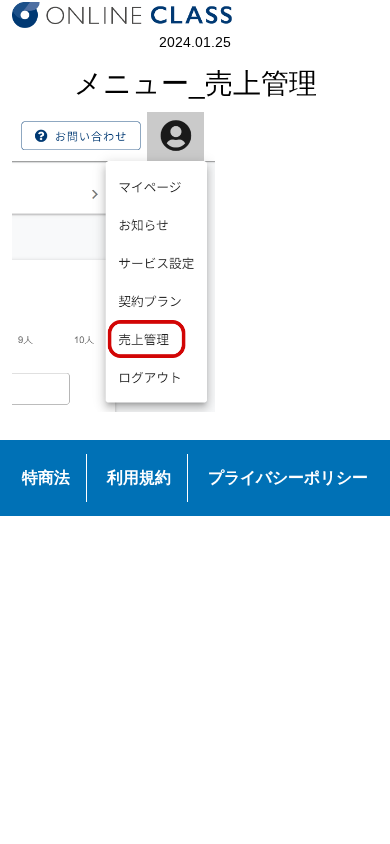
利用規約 (139, 477)
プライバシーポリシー (288, 477)
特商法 (46, 477)
